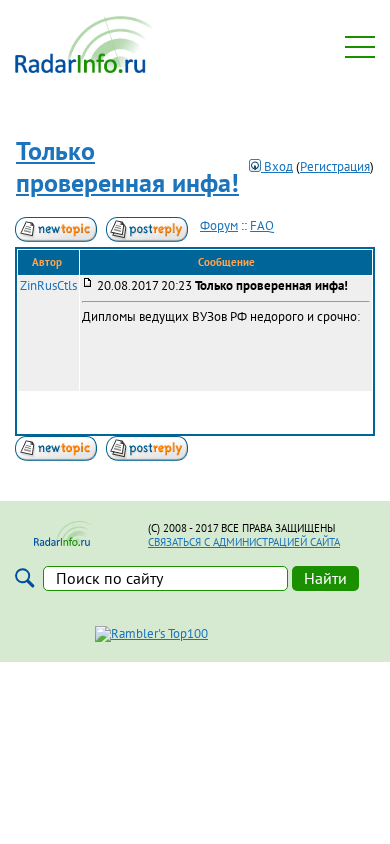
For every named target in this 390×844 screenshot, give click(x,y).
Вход (277, 166)
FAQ (262, 225)
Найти (325, 578)
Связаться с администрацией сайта (244, 542)
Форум (219, 225)
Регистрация (335, 166)
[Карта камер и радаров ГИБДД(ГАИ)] (85, 68)
